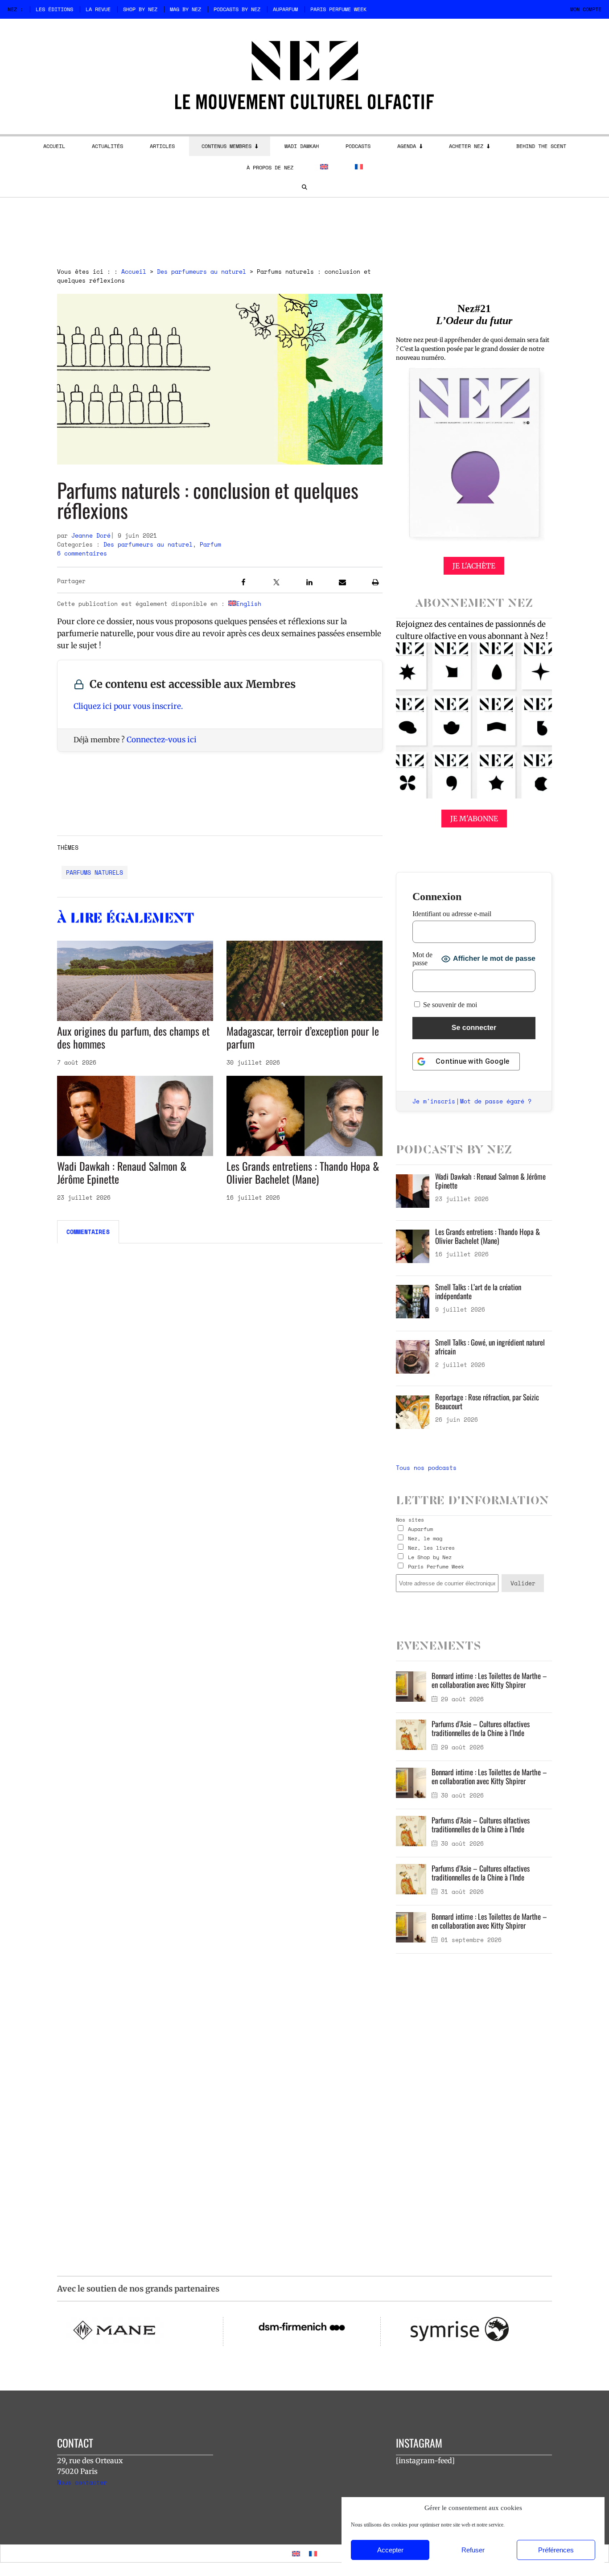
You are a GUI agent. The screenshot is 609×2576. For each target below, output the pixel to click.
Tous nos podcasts (426, 1468)
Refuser (473, 2550)
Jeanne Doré (91, 535)
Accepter (390, 2550)
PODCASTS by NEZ (237, 9)
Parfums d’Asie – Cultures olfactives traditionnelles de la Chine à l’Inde (481, 1728)
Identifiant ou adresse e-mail (452, 914)
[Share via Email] (342, 584)
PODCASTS (358, 146)
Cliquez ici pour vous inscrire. (128, 706)
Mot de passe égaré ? (496, 1101)
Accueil (134, 272)
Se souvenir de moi (449, 1005)
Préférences (556, 2550)
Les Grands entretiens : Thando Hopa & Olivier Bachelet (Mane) (303, 1172)
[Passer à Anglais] (324, 167)
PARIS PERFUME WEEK (338, 9)
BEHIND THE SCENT (541, 146)
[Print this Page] (375, 584)
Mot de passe (422, 959)
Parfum (210, 544)
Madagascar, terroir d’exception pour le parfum (303, 1037)
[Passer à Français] (313, 2553)
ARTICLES (162, 146)
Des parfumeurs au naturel (202, 272)
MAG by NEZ (185, 9)
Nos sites (410, 1520)
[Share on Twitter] (276, 584)
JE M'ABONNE (474, 819)
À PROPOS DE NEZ (270, 167)
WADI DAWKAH (302, 146)
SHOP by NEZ (140, 9)
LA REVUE (98, 9)
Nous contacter (82, 2482)
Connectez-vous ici (162, 740)
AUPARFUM (285, 9)
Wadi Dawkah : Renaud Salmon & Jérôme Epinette (122, 1172)
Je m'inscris (434, 1101)
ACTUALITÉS (107, 146)
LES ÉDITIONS (54, 9)
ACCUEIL (54, 146)
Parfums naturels (95, 872)
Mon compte (586, 9)
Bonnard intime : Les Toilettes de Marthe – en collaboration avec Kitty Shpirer (489, 1680)
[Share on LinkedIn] (309, 584)
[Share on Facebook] (243, 584)
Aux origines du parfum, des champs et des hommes (133, 1037)
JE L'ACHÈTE (474, 566)
